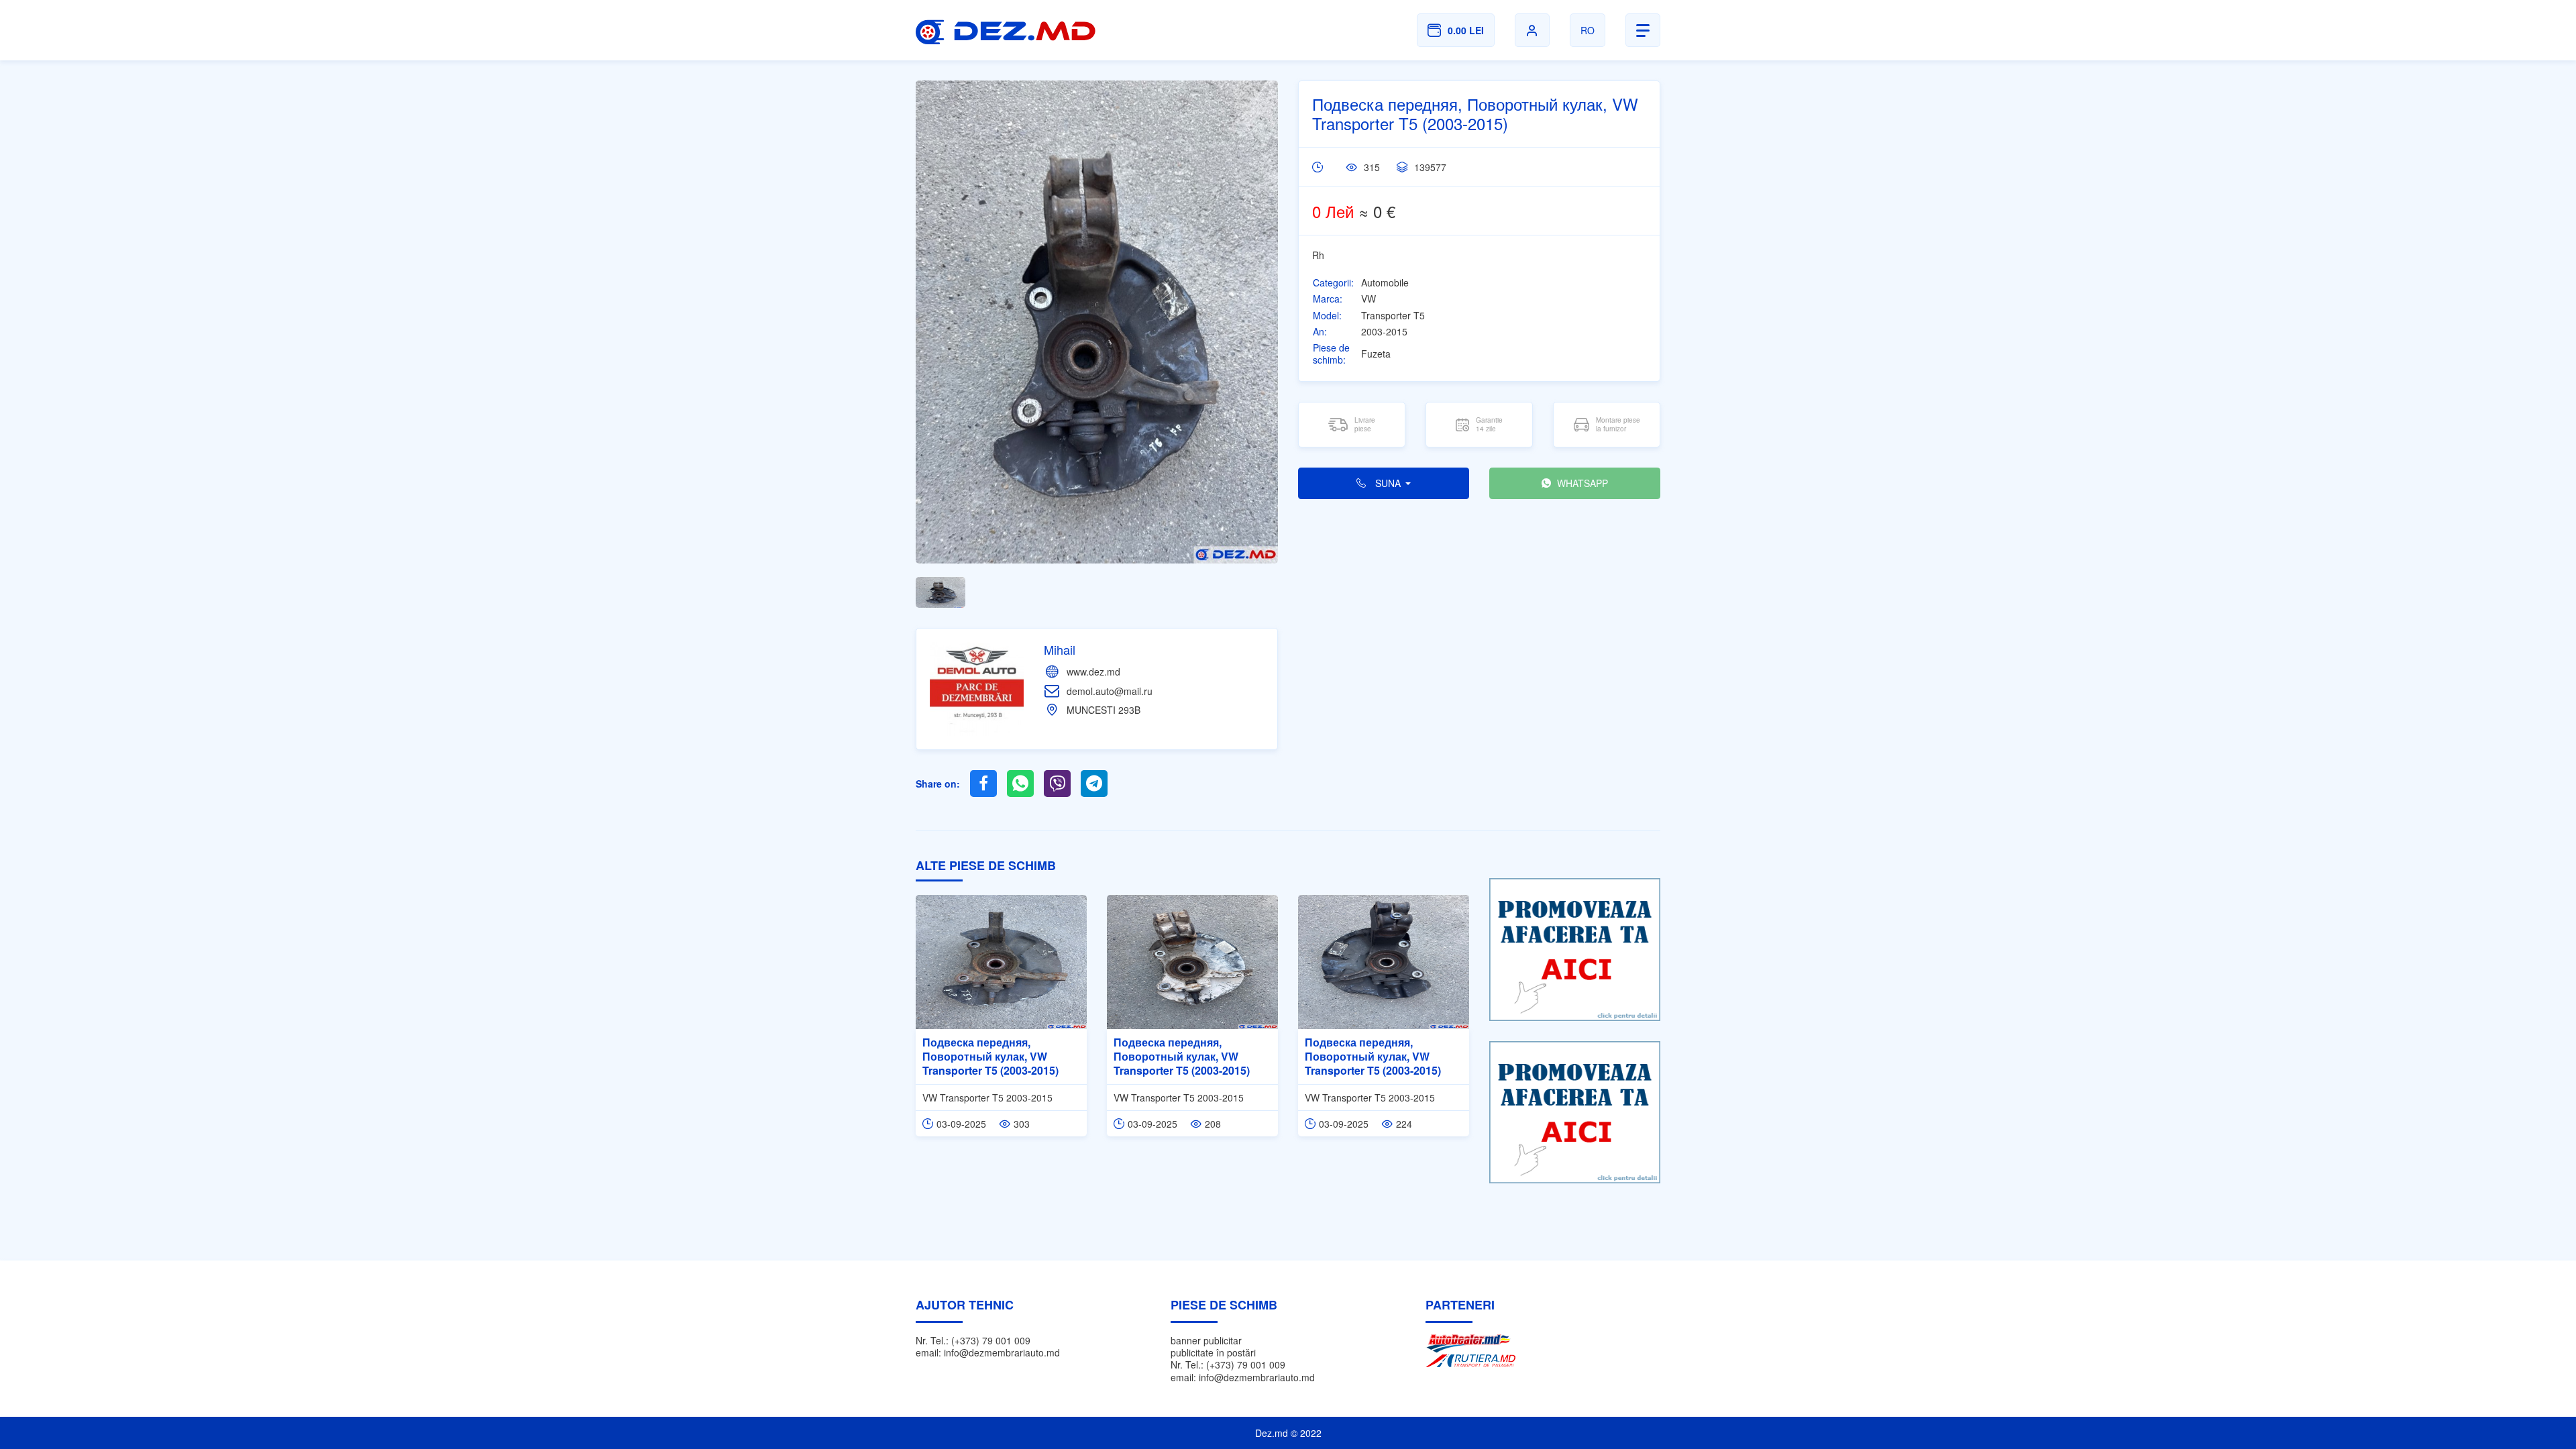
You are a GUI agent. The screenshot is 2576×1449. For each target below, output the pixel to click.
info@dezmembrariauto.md (1002, 1352)
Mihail (1060, 649)
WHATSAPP (1581, 483)
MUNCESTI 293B (1104, 710)
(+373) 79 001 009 (991, 1340)
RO (1588, 30)
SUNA (1388, 483)
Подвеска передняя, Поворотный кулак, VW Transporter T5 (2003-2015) (990, 1056)
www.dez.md (1093, 672)
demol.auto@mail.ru (1110, 691)
